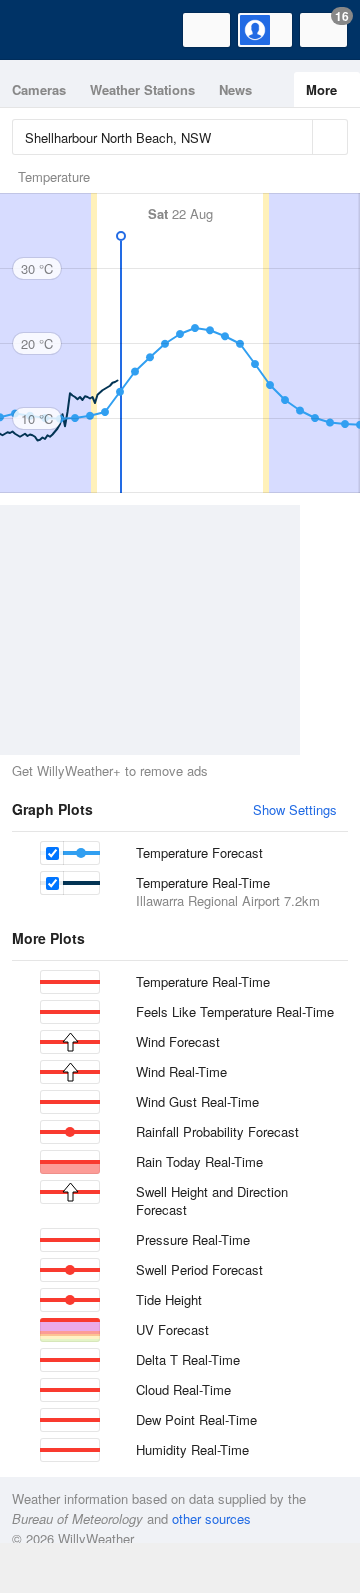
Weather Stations (142, 89)
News (235, 89)
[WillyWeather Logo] (45, 30)
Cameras (39, 89)
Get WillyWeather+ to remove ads (110, 770)
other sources (211, 1518)
